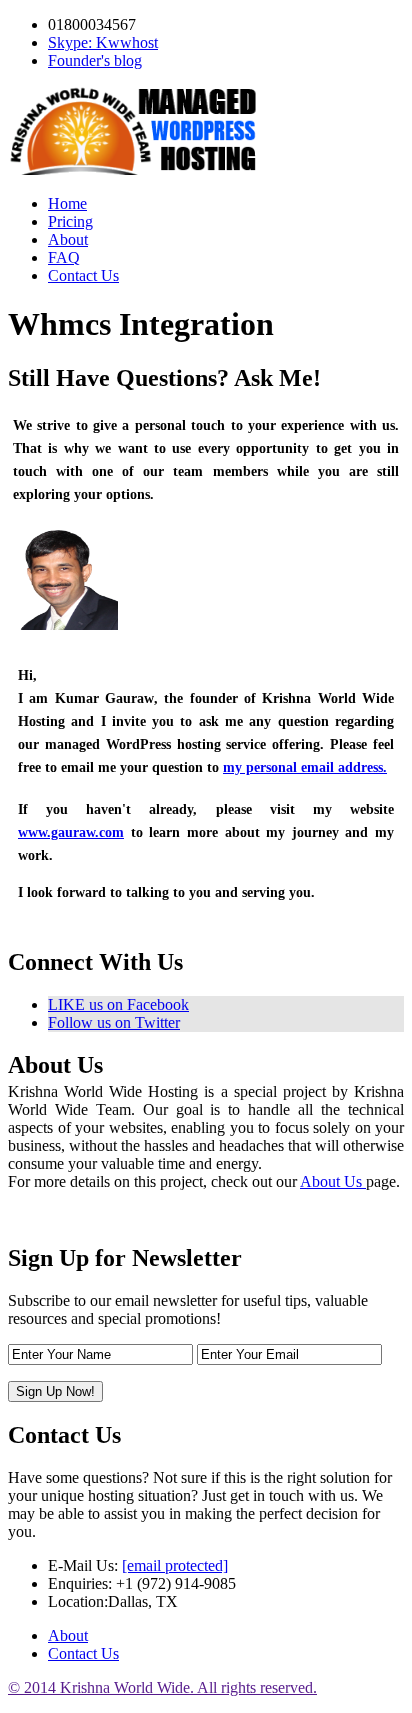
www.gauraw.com (71, 832)
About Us (333, 1181)
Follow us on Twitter (114, 1022)
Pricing (70, 221)
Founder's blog (95, 60)
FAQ (64, 257)
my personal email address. (305, 767)
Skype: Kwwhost (103, 42)
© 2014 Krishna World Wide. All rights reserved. (162, 1687)
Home (67, 203)
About (68, 239)
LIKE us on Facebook (118, 1004)
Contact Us (83, 275)
